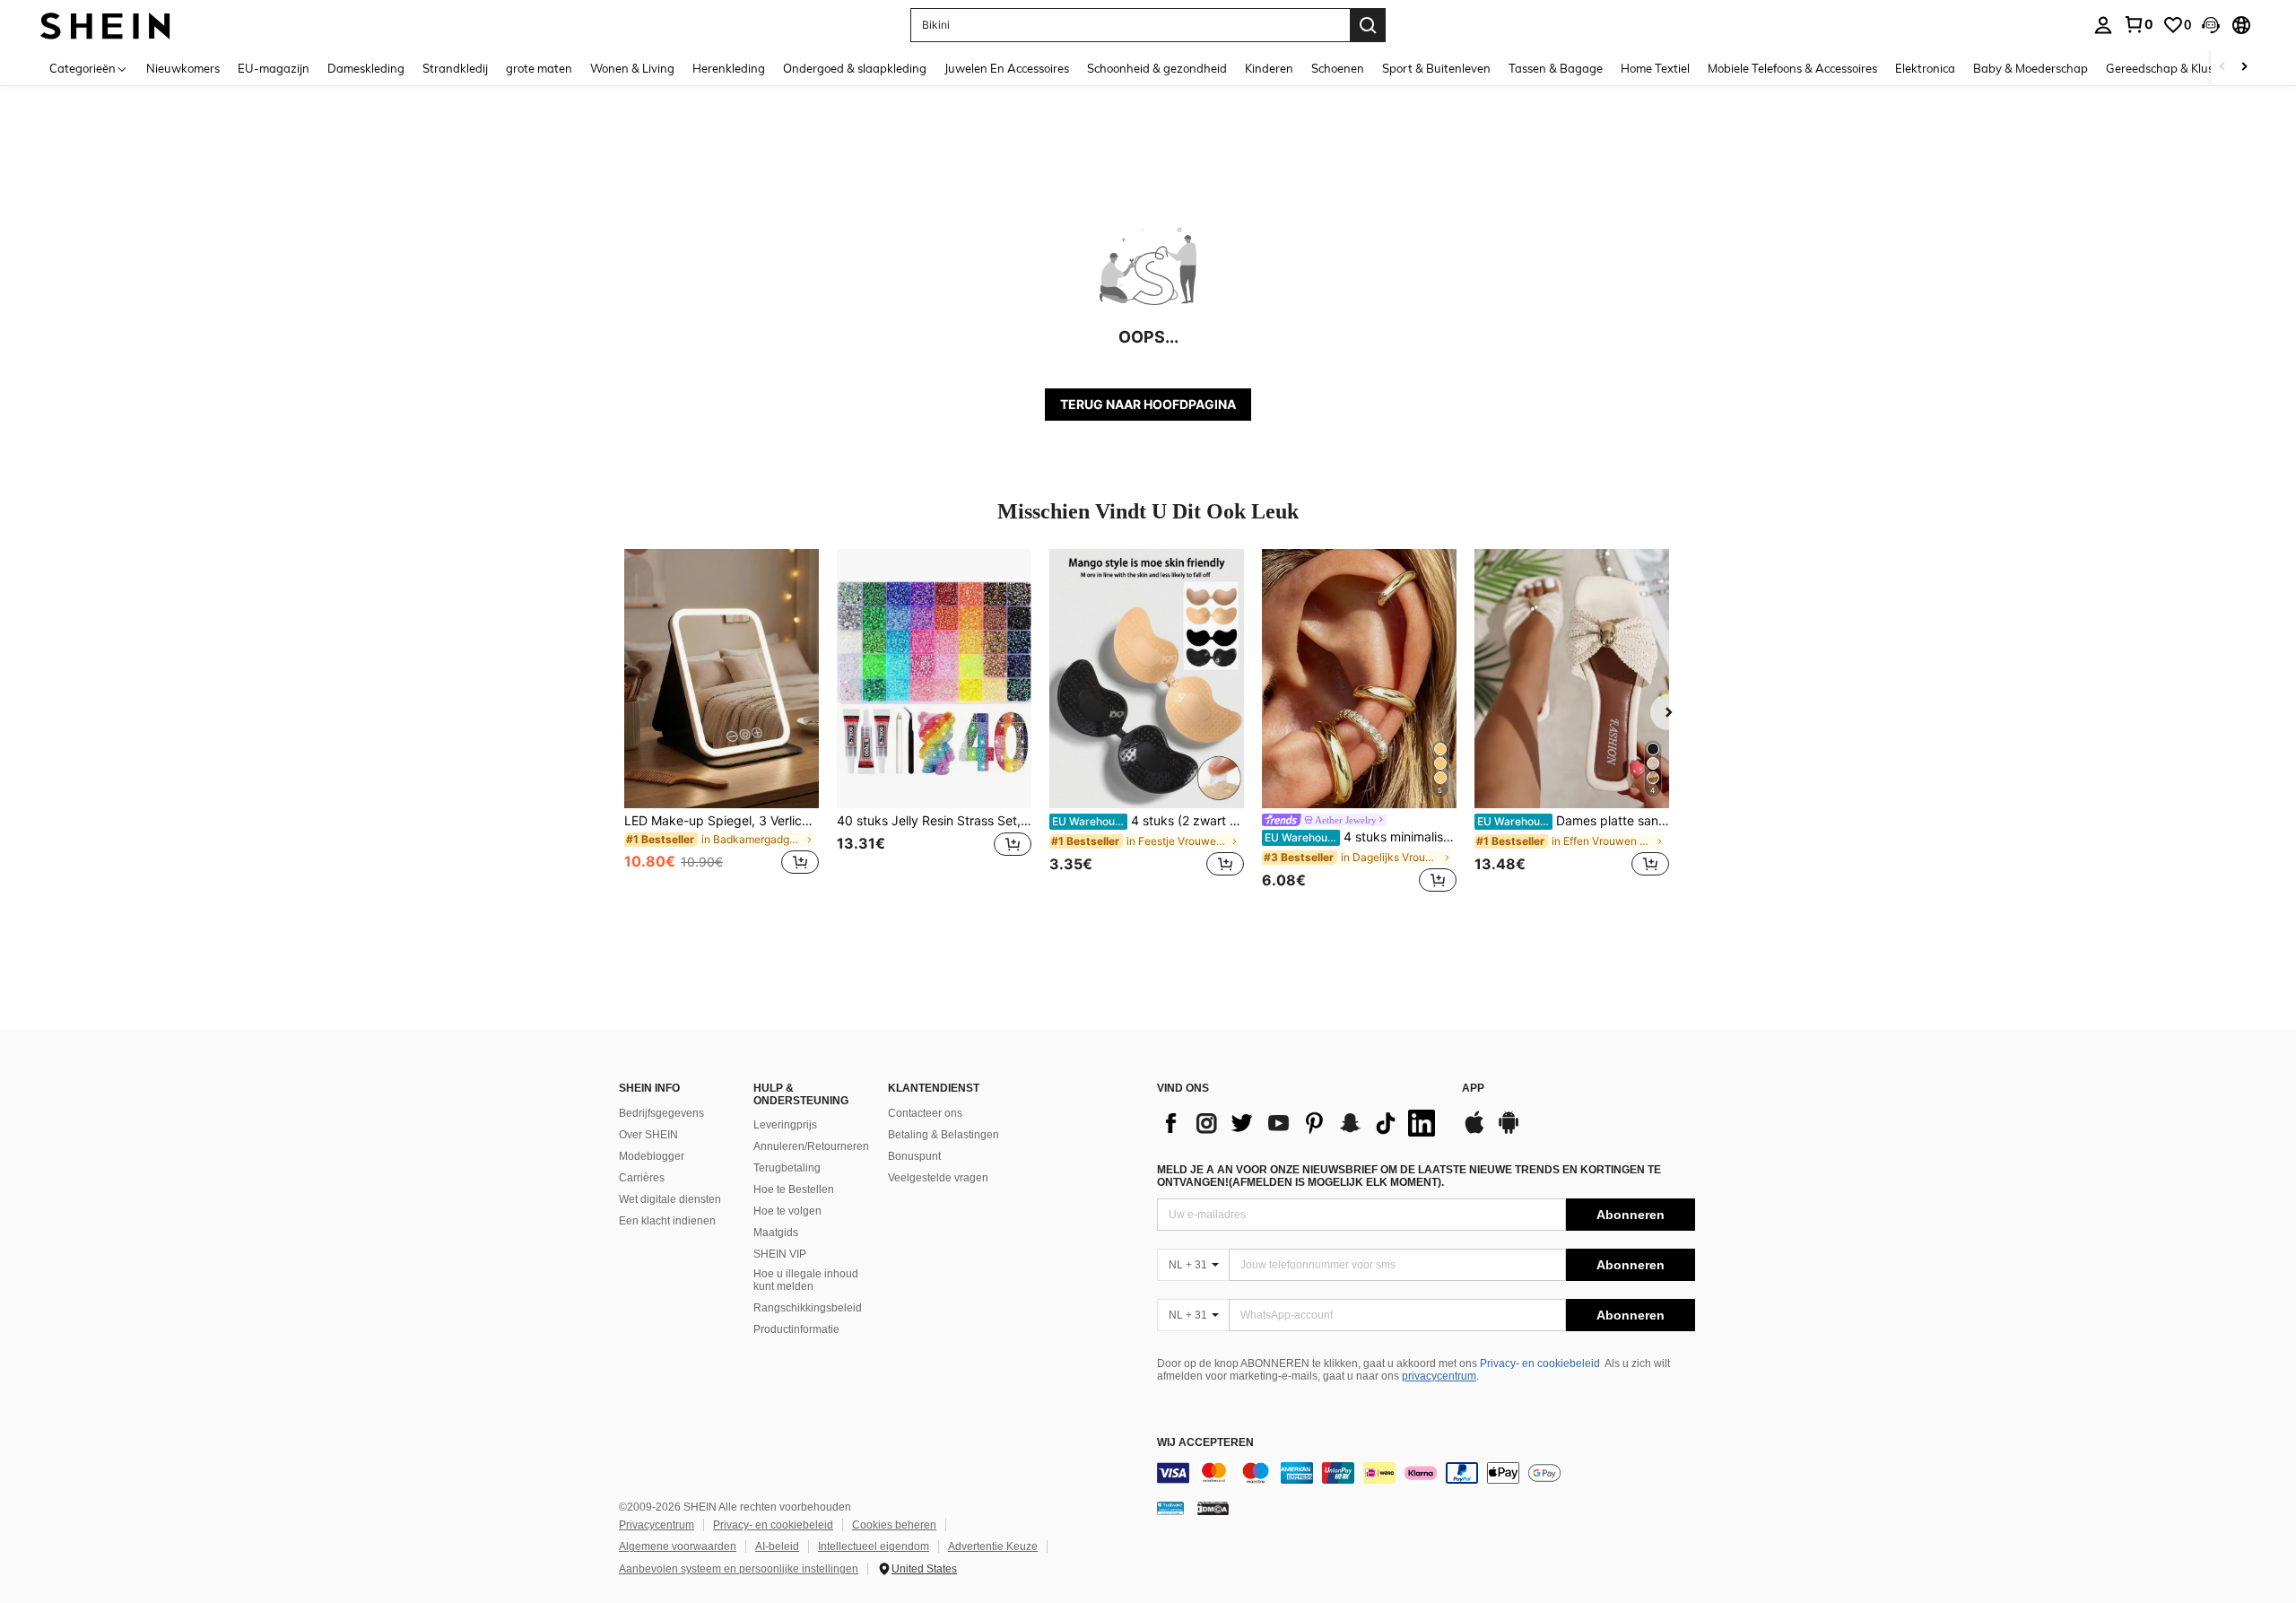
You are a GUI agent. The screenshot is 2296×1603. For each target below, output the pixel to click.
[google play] (1509, 1131)
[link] (2138, 24)
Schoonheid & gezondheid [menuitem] (1157, 68)
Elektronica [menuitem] (1925, 68)
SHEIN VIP (780, 1254)
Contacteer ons (925, 1113)
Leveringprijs (785, 1125)
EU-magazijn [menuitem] (274, 68)
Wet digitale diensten (670, 1199)
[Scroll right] (2244, 68)
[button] (2211, 25)
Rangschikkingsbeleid (808, 1308)
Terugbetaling (787, 1168)
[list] (1300, 1123)
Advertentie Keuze (993, 1546)
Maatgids (776, 1233)
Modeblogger (652, 1156)
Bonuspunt (914, 1156)
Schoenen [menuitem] (1338, 68)
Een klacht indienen (667, 1221)
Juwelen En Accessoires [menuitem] (1007, 68)
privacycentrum (1439, 1376)
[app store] (1474, 1131)
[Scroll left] (2222, 68)
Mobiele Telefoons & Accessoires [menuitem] (1792, 68)
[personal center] (2103, 25)
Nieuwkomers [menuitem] (183, 68)
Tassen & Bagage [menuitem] (1556, 68)
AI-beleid (777, 1546)
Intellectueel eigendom (874, 1546)
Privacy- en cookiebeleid (1540, 1363)
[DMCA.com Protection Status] (1213, 1508)
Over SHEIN (648, 1135)
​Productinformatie (796, 1329)
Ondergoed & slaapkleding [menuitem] (855, 68)
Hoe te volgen (787, 1211)
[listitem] (722, 723)
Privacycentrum (657, 1525)
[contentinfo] (1426, 1473)
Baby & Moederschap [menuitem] (2031, 68)
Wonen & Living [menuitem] (632, 68)
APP (1473, 1089)
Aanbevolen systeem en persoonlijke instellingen (739, 1569)
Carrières (642, 1178)
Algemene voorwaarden (678, 1546)
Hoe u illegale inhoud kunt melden (806, 1280)
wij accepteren (1205, 1443)
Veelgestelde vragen (938, 1178)
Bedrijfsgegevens (661, 1113)
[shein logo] (105, 25)
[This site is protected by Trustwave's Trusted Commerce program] (1170, 1508)
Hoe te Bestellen (794, 1189)
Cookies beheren (894, 1525)
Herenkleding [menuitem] (729, 68)
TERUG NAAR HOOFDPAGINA (1148, 404)
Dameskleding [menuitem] (366, 68)
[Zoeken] (1368, 25)
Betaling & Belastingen (944, 1135)
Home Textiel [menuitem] (1655, 68)
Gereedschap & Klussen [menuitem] (2169, 68)
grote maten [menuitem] (539, 68)
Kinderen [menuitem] (1269, 68)
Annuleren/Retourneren (811, 1146)
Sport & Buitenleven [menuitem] (1436, 68)
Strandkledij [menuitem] (455, 68)
